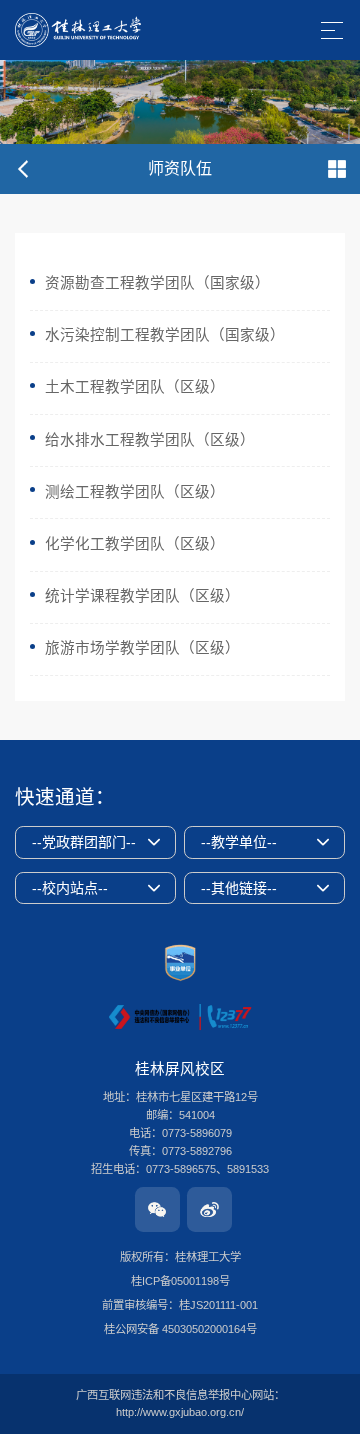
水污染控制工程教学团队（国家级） (165, 335)
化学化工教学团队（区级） (135, 544)
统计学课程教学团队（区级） (142, 596)
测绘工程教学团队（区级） (135, 492)
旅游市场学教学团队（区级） (142, 648)
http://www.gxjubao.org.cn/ (180, 1412)
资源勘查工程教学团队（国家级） (157, 283)
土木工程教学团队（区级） (135, 387)
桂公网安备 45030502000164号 (180, 1329)
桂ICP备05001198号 (180, 1281)
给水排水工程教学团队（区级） (150, 440)
